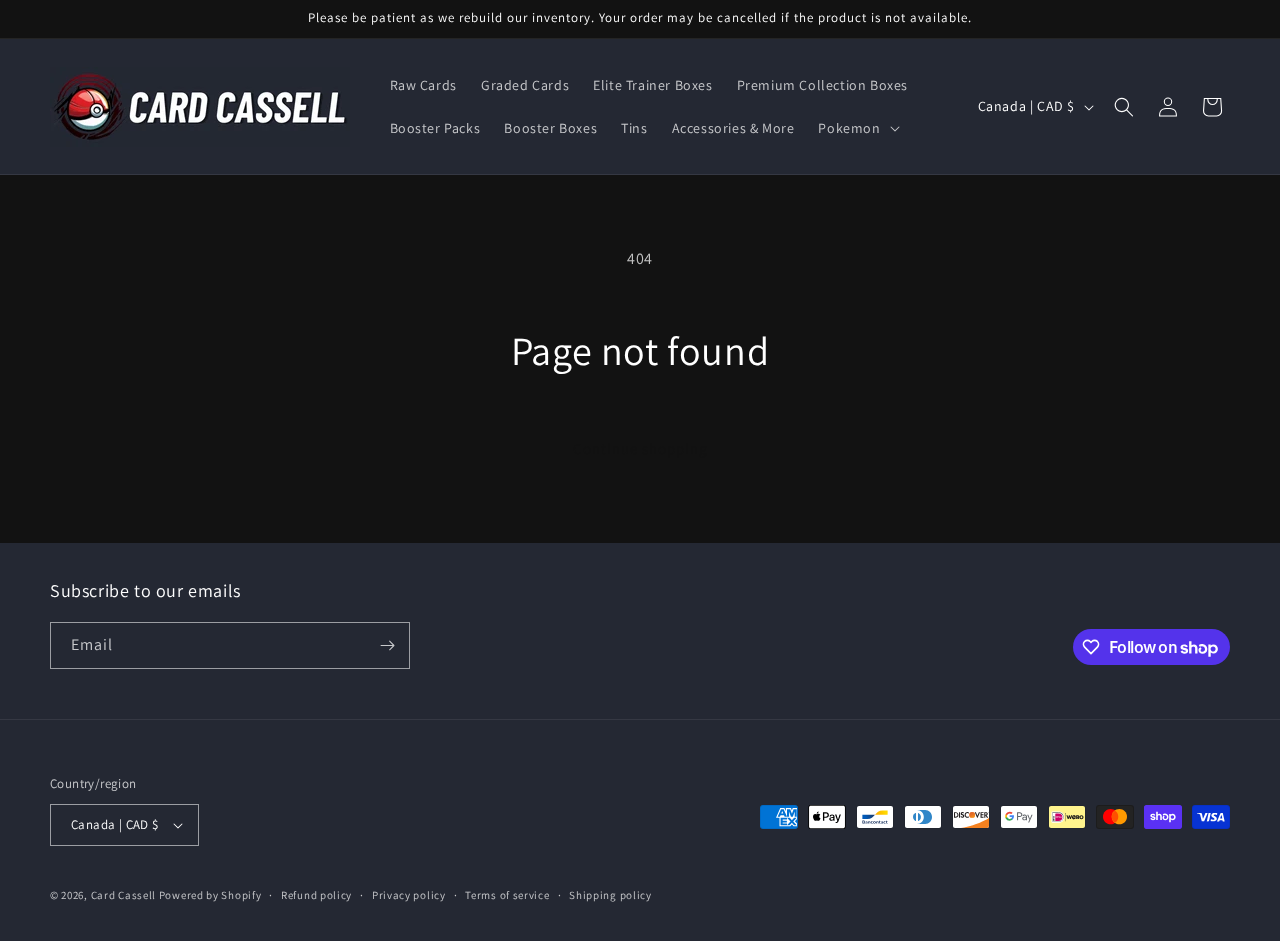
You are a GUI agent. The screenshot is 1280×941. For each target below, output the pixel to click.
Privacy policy (409, 895)
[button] (856, 128)
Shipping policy (610, 895)
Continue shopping (640, 448)
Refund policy (316, 895)
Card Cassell (123, 895)
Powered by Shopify (210, 895)
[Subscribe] (387, 645)
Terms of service (507, 895)
